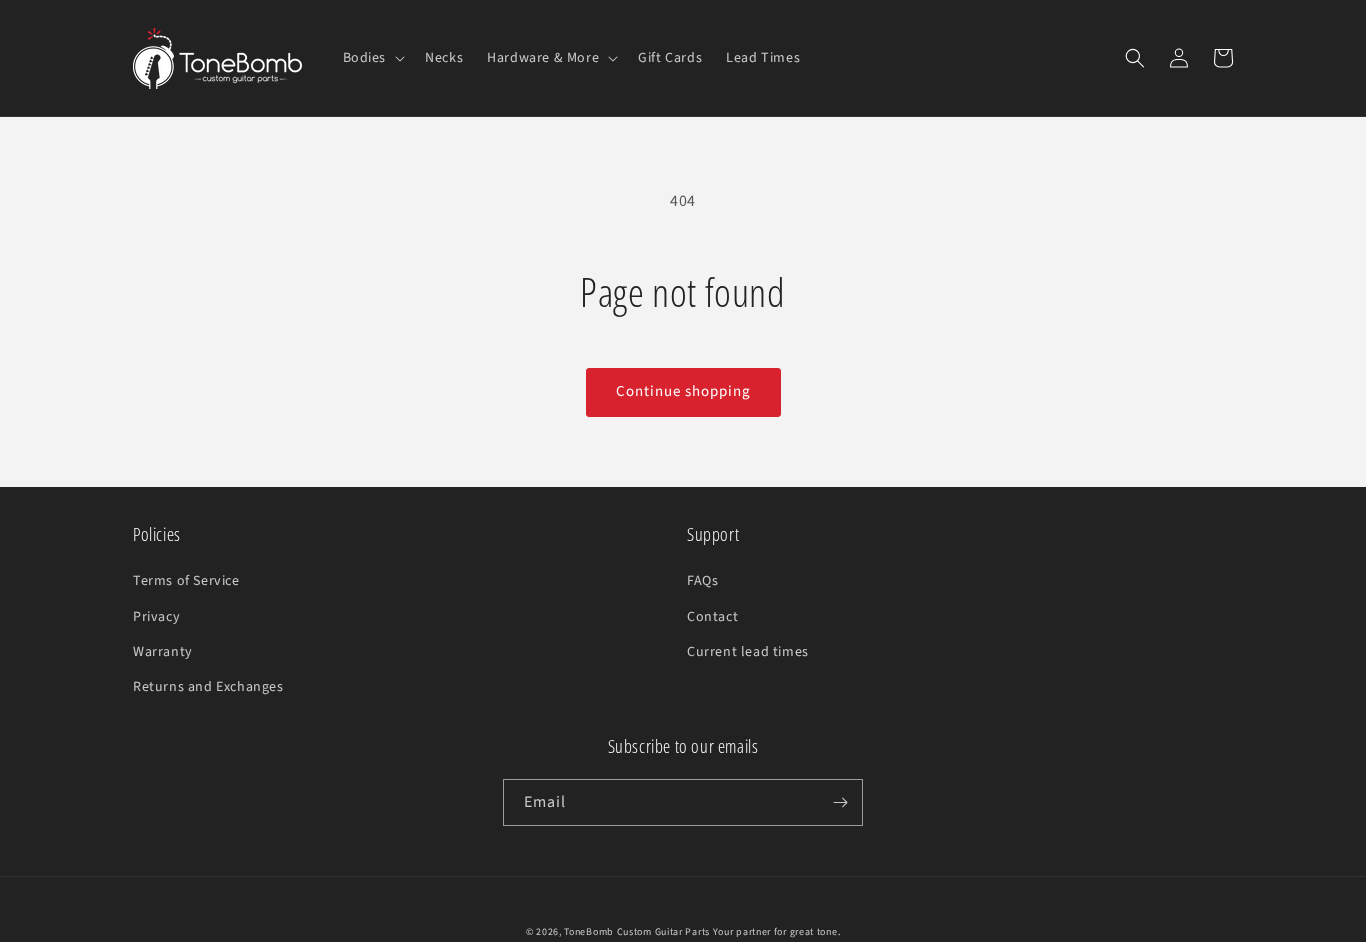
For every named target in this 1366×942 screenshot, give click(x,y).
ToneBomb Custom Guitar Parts (637, 932)
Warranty (163, 652)
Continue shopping (683, 391)
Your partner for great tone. (777, 932)
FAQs (702, 581)
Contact (712, 617)
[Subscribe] (840, 802)
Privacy (156, 617)
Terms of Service (186, 581)
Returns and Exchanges (208, 687)
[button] (372, 58)
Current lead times (748, 652)
